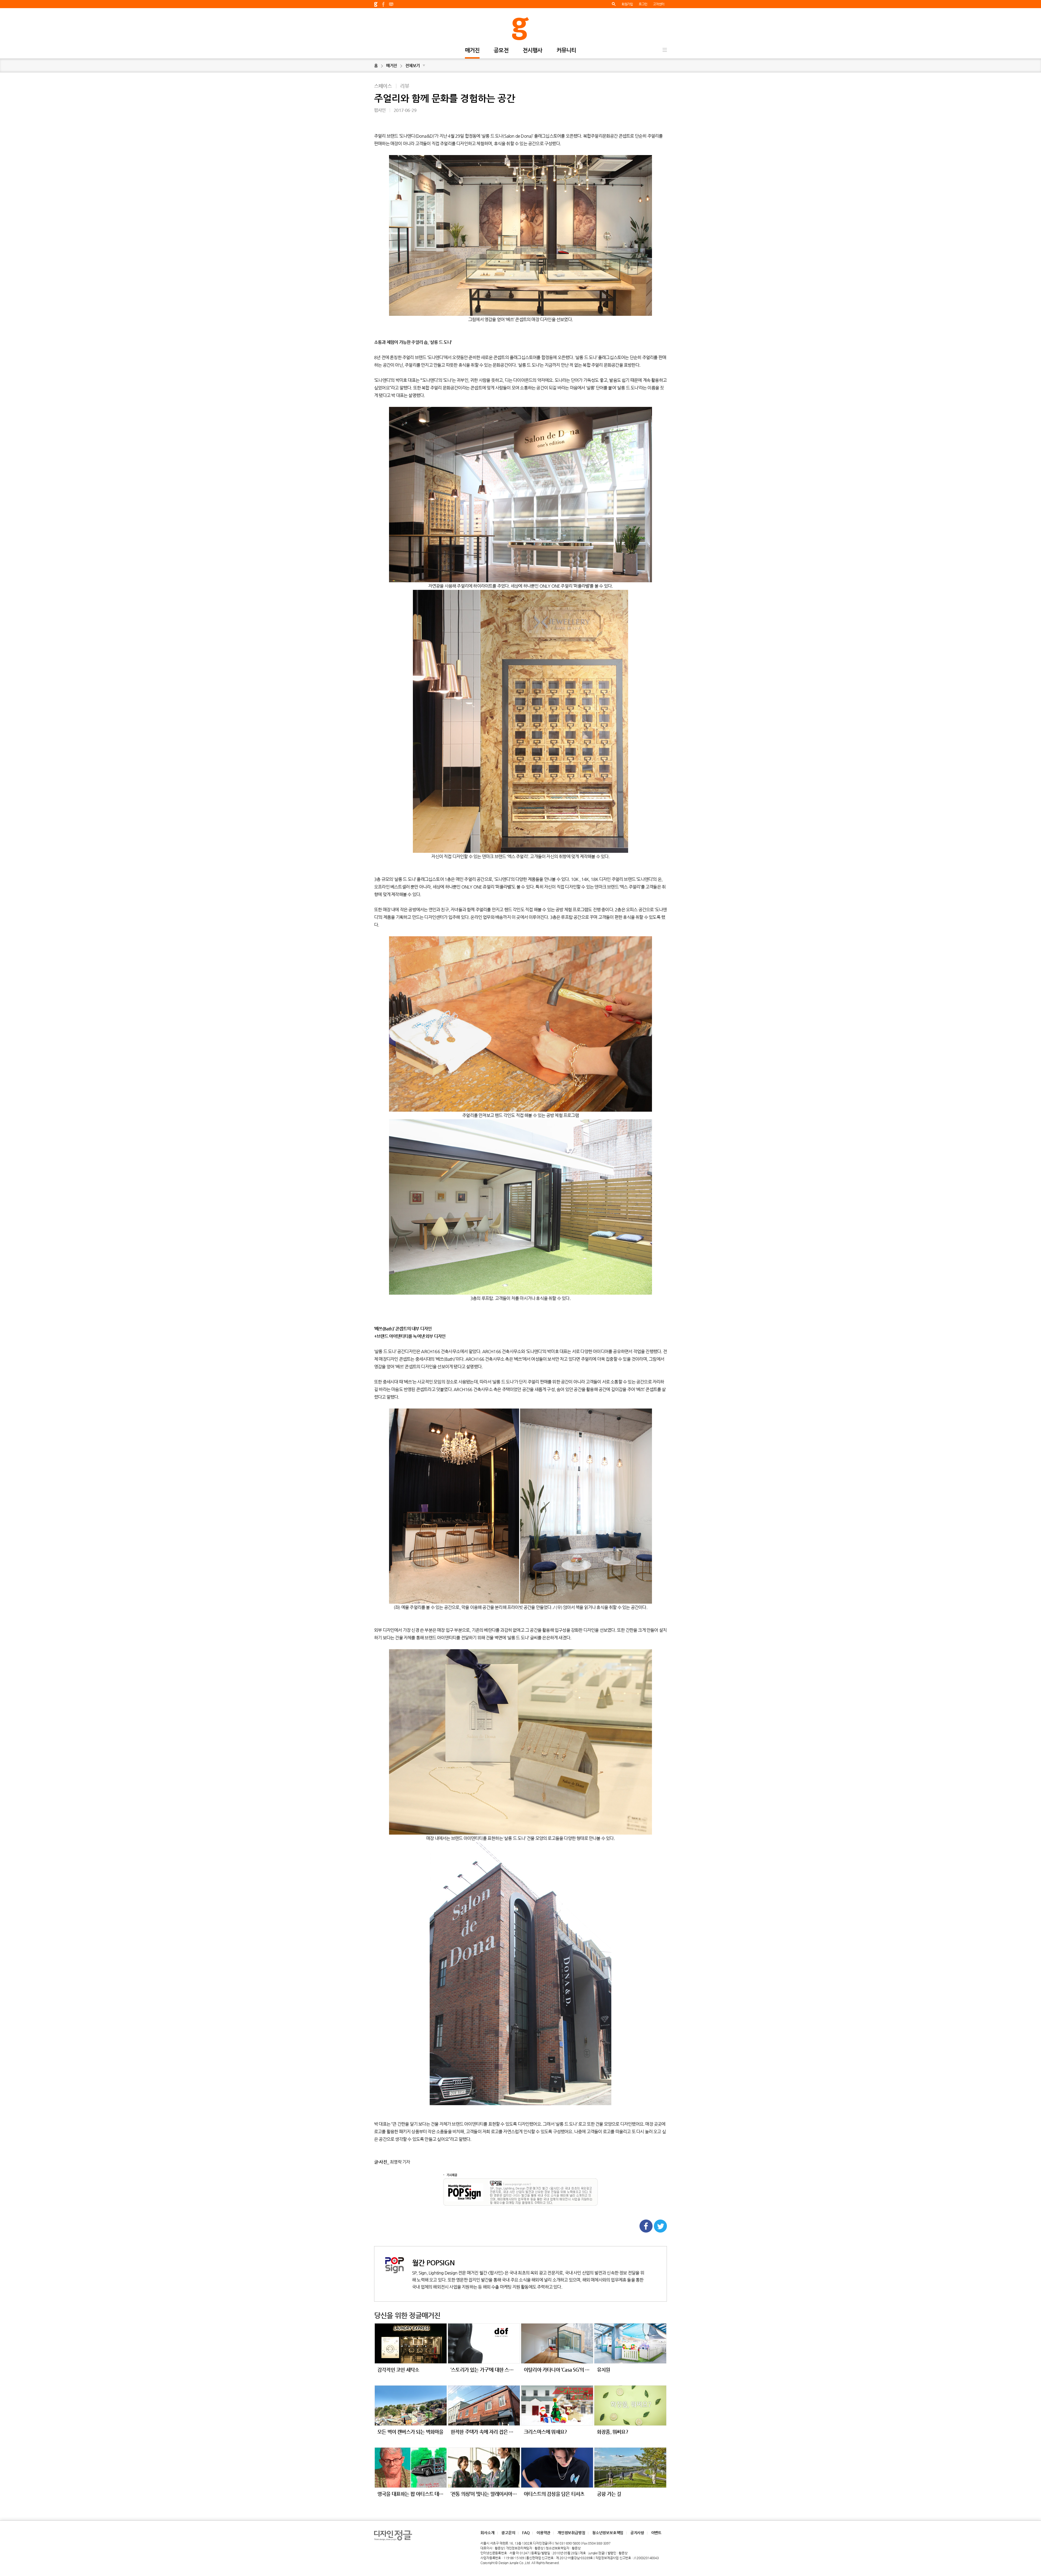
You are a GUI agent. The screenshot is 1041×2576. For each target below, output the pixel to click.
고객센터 (659, 4)
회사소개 (487, 2533)
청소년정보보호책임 (608, 2533)
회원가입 (627, 4)
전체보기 (415, 65)
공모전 (501, 51)
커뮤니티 (566, 51)
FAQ (526, 2533)
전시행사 (533, 51)
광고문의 (508, 2533)
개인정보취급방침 (571, 2533)
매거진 (472, 51)
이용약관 (543, 2533)
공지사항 (637, 2533)
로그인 (643, 4)
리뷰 (404, 86)
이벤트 (656, 2533)
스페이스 (383, 86)
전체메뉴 (665, 50)
